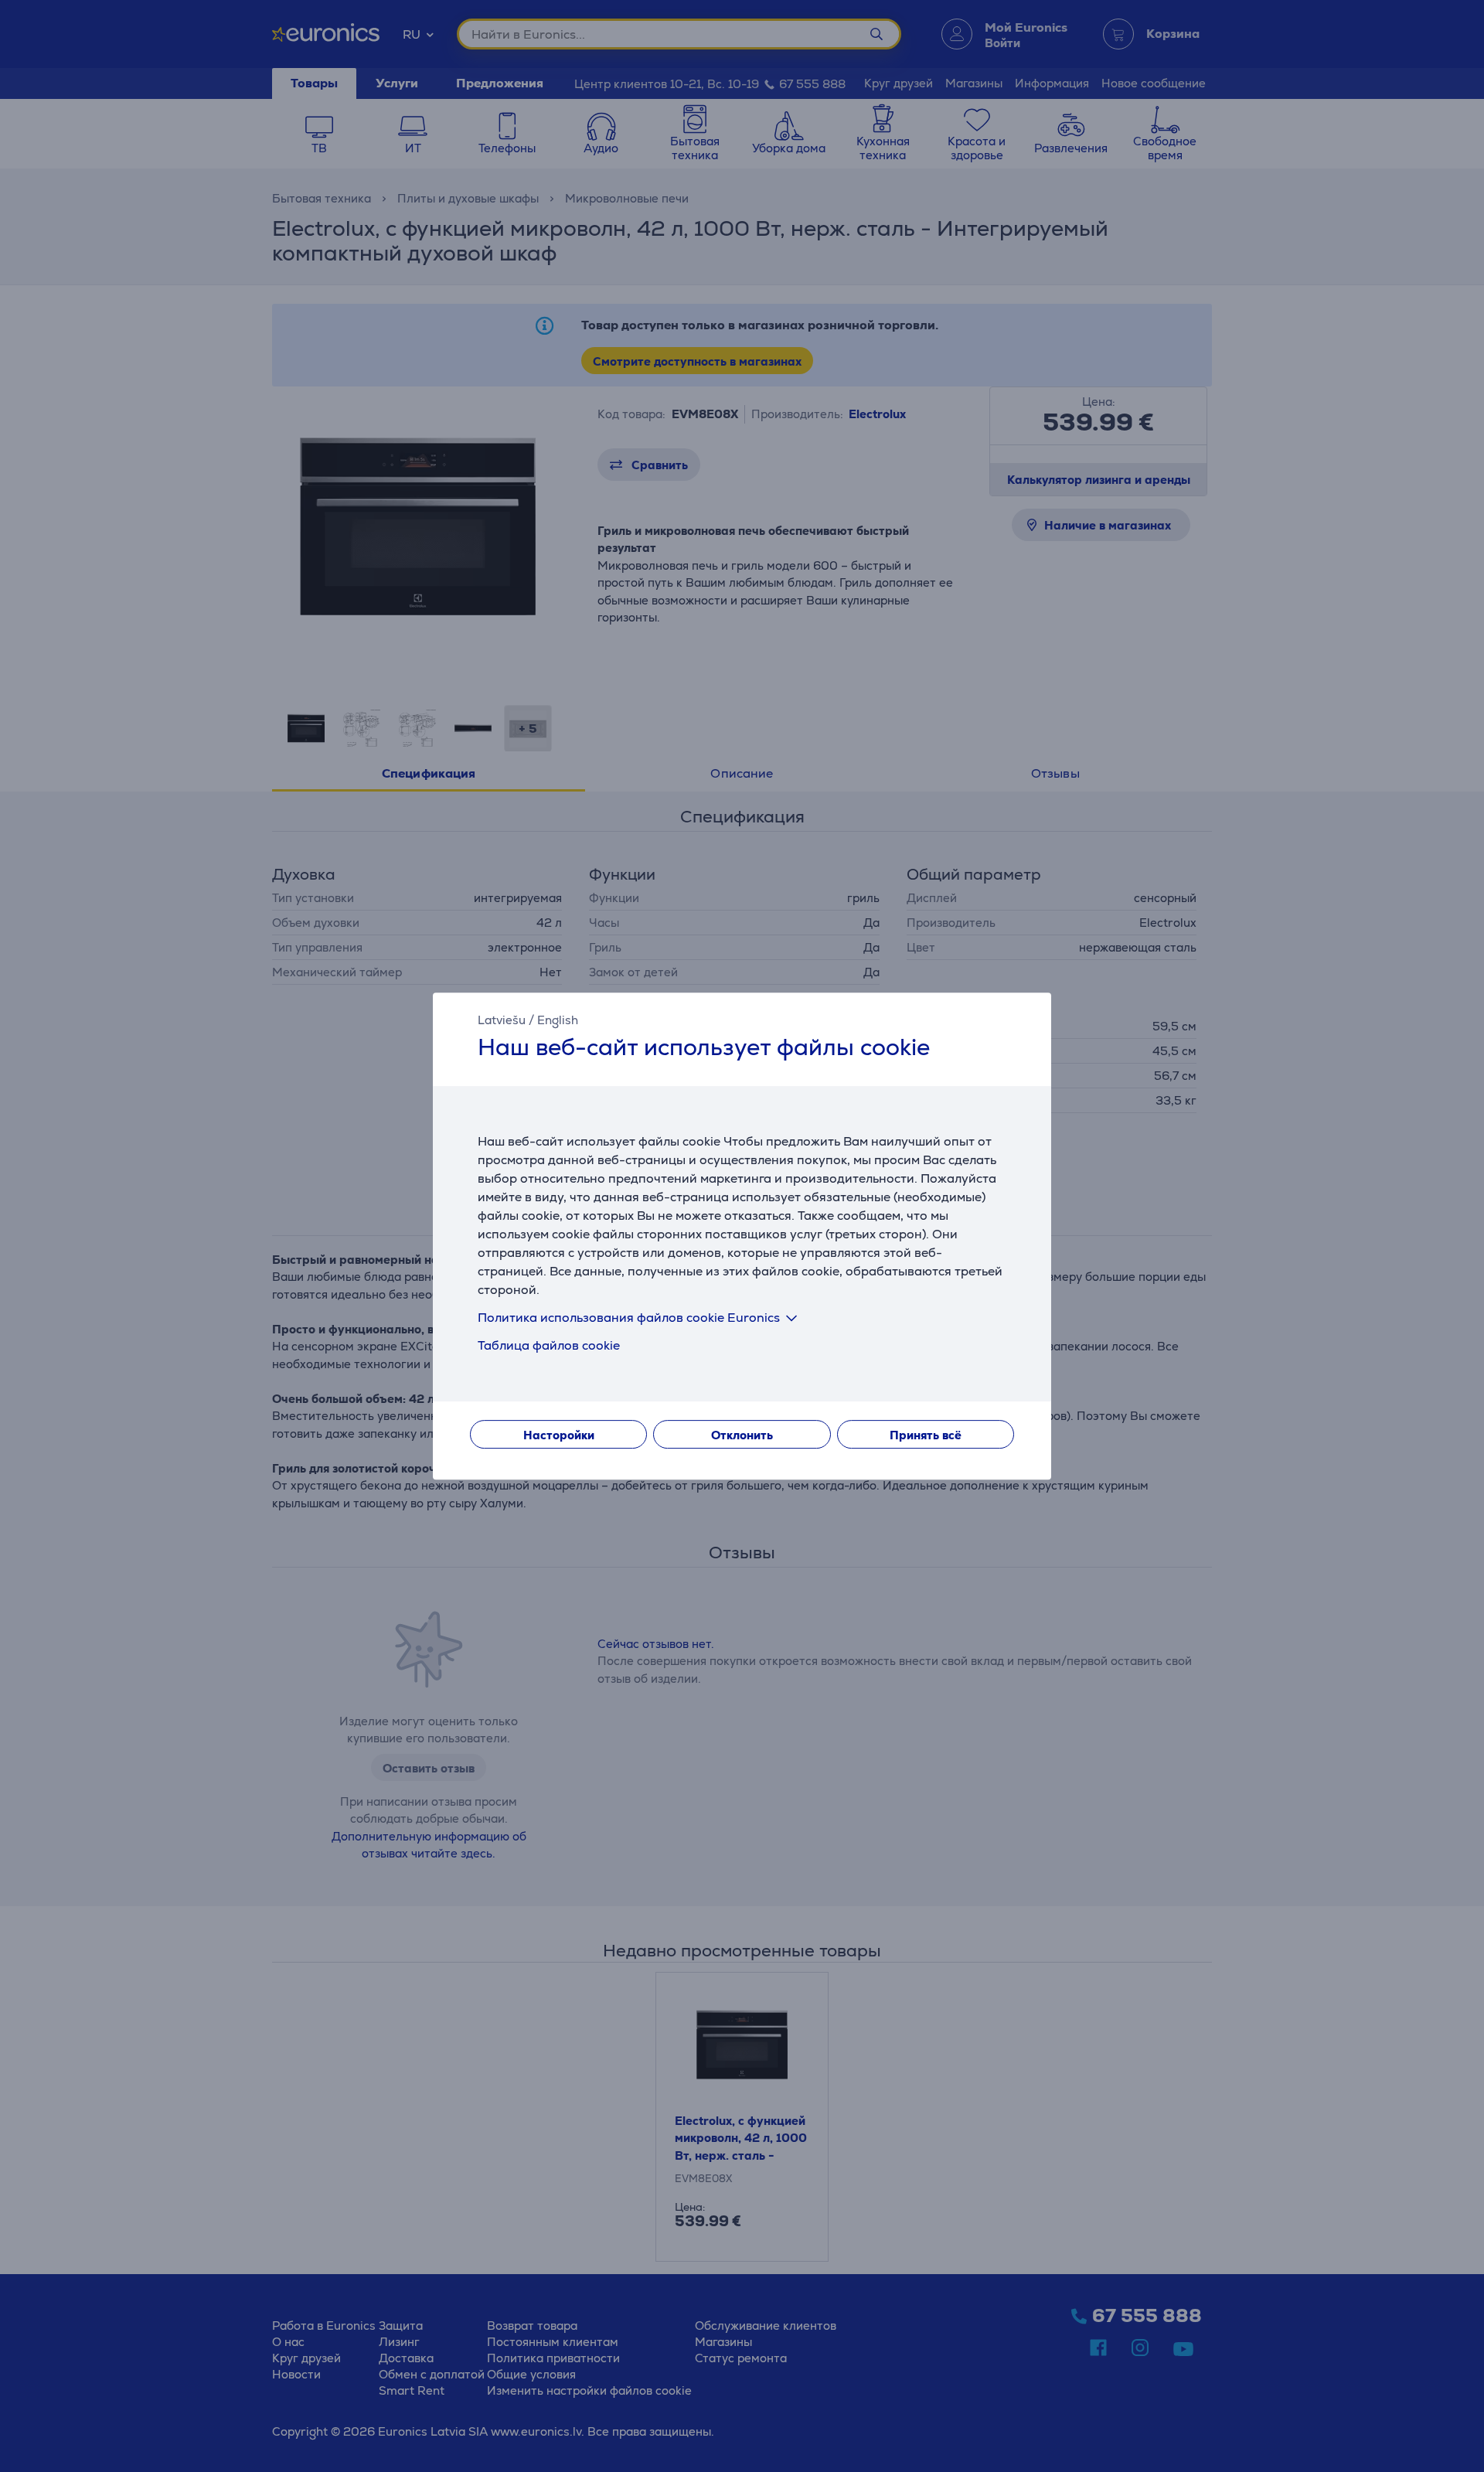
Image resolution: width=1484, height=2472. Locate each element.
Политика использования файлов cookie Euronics (629, 1318)
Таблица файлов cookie (549, 1345)
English (558, 1020)
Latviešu (502, 1020)
